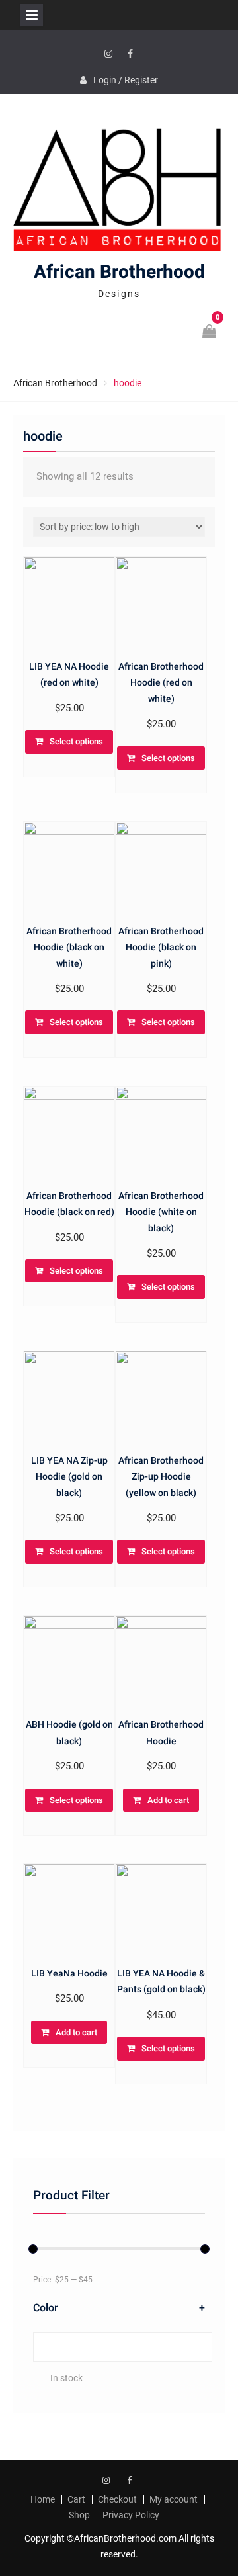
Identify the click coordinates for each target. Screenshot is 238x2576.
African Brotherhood (119, 272)
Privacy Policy (131, 2515)
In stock (66, 2378)
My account (174, 2499)
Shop (79, 2515)
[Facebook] (130, 54)
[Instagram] (108, 54)
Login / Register (126, 80)
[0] (210, 333)
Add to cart (168, 1800)
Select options (76, 741)
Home (43, 2499)
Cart (76, 2499)
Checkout (117, 2499)
